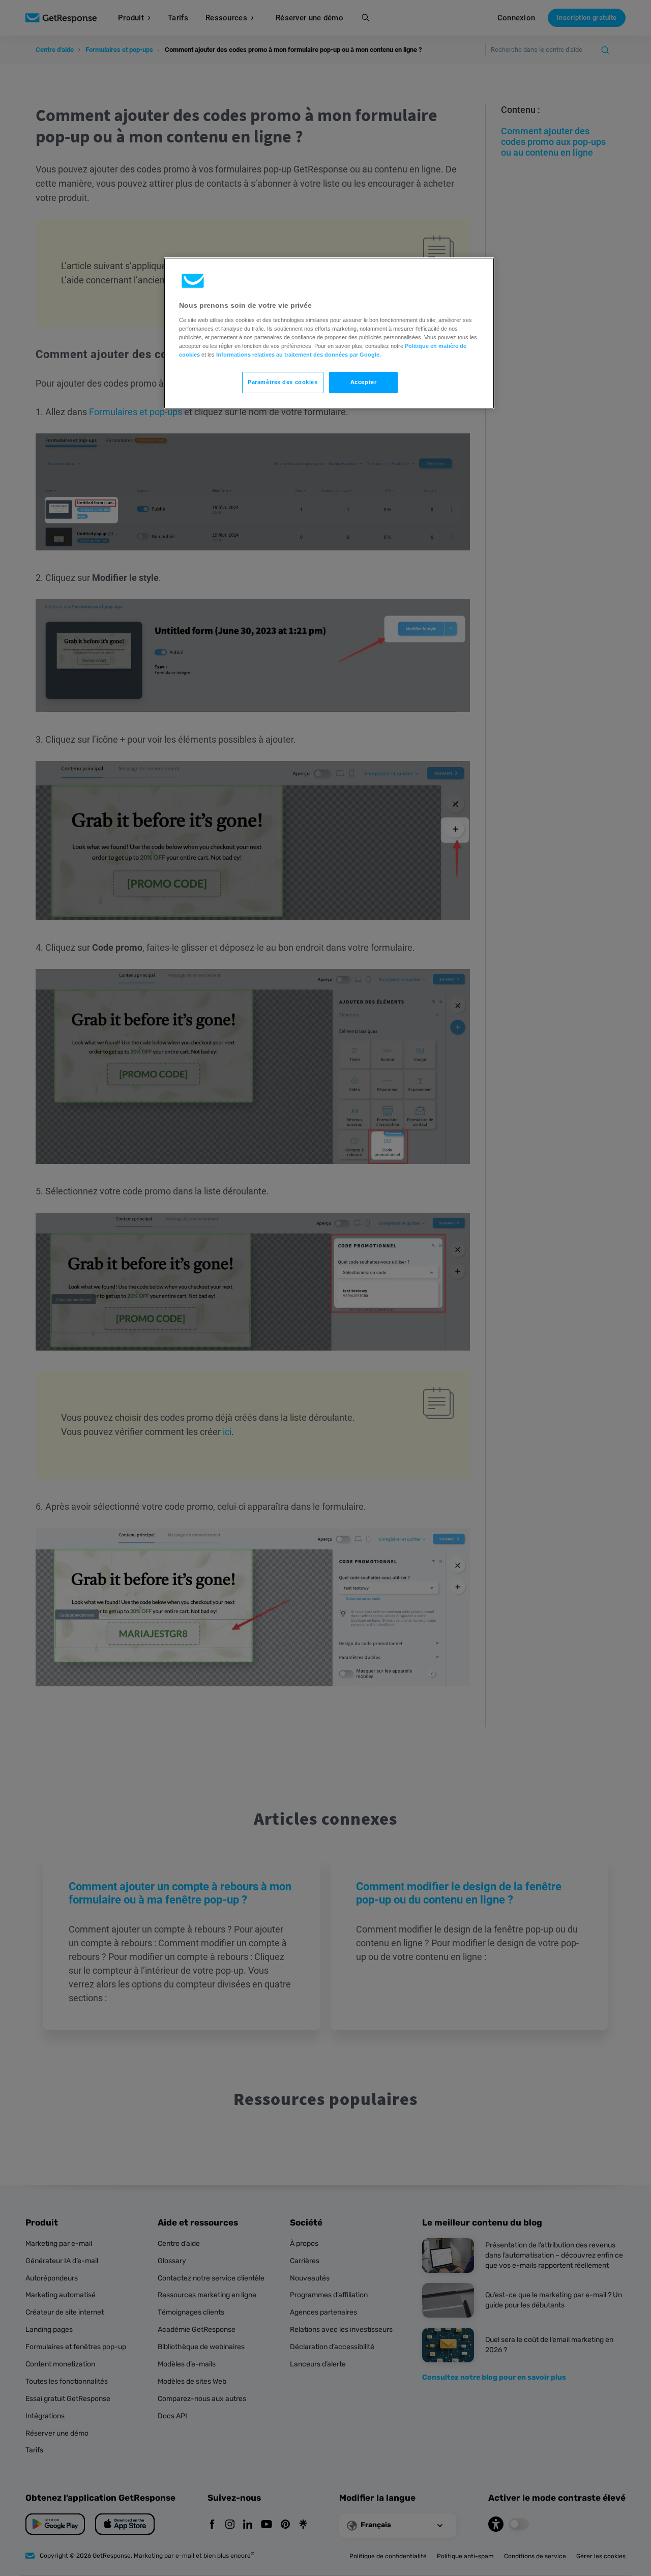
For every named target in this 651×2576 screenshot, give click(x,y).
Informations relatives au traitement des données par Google (298, 355)
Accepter (364, 382)
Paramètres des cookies (283, 382)
